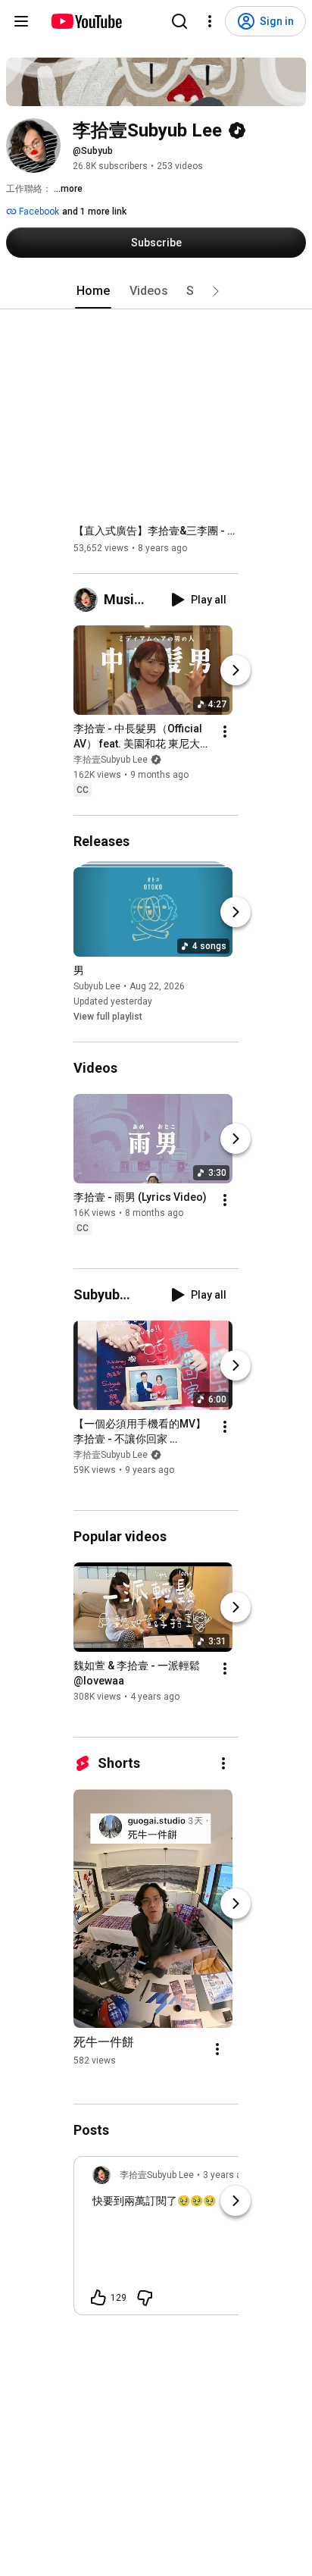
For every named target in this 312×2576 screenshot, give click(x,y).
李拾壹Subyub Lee (111, 760)
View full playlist (108, 1017)
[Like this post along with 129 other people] (98, 2298)
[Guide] (21, 21)
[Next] (236, 670)
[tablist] (156, 291)
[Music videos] (89, 600)
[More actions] (225, 732)
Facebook (38, 212)
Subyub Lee (97, 986)
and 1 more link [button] (94, 212)
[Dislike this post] (145, 2298)
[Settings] (210, 21)
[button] (216, 291)
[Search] (179, 21)
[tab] (93, 291)
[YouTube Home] (86, 21)
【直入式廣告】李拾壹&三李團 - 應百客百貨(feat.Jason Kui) (156, 531)
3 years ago (228, 2175)
